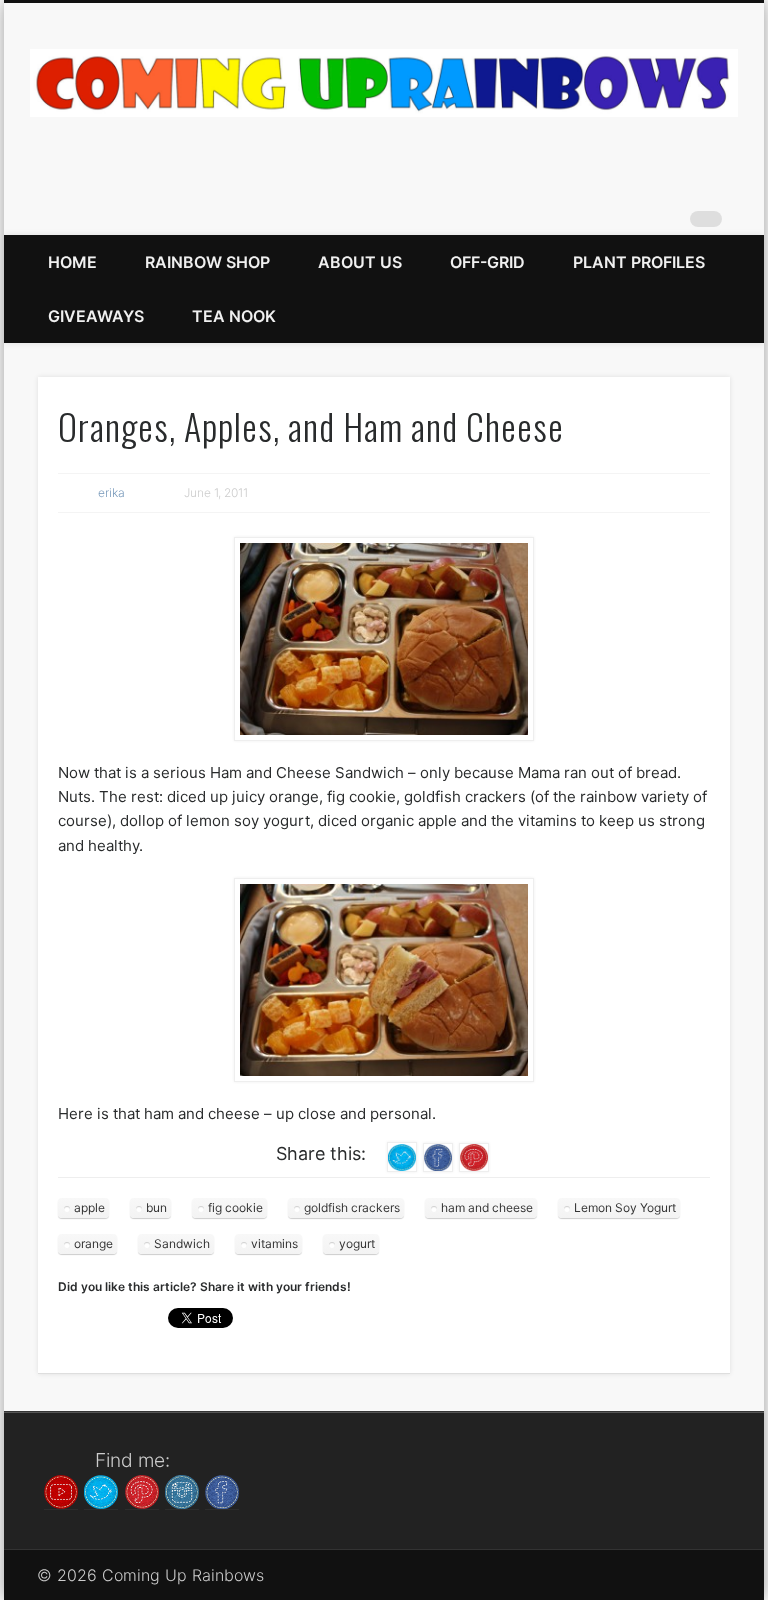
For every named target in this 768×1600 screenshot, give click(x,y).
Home (72, 262)
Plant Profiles (639, 262)
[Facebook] (222, 1490)
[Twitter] (101, 1490)
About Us (360, 262)
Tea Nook (234, 316)
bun (156, 1207)
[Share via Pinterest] (474, 1156)
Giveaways (96, 316)
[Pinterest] (142, 1490)
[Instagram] (182, 1490)
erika (111, 492)
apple (89, 1207)
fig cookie (235, 1207)
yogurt (357, 1243)
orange (93, 1243)
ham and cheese (487, 1207)
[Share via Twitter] (402, 1156)
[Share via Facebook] (438, 1156)
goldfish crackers (352, 1207)
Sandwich (182, 1243)
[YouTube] (61, 1490)
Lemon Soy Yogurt (625, 1207)
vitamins (274, 1243)
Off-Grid (487, 262)
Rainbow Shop (207, 262)
